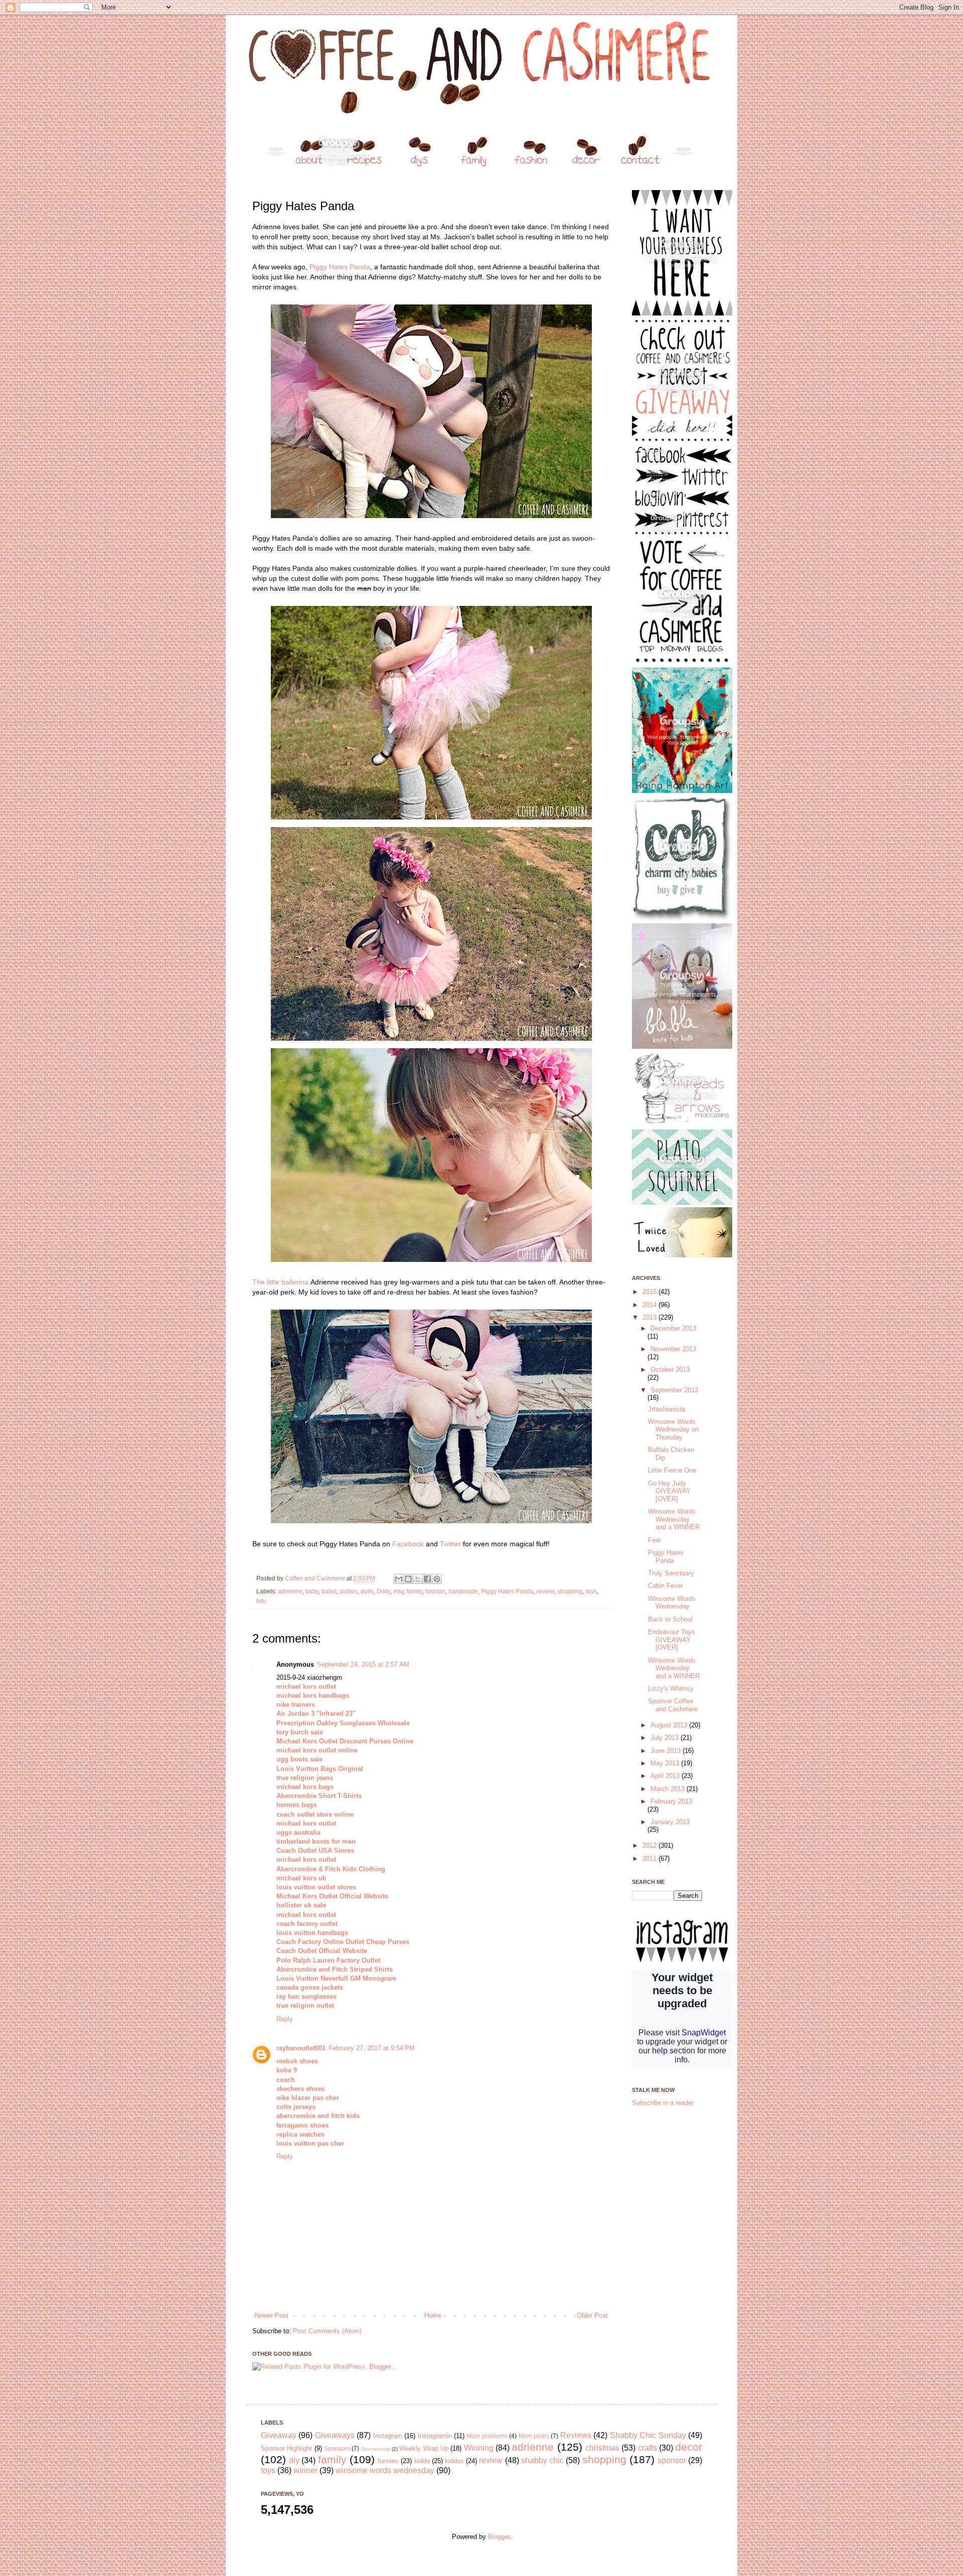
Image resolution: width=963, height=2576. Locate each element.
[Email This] (399, 1579)
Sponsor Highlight (286, 2448)
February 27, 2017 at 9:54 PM (372, 2048)
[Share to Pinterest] (437, 1579)
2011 (651, 1859)
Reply (285, 2019)
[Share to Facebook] (427, 1579)
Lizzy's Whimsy (671, 1688)
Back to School (670, 1619)
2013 (651, 1317)
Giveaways (335, 2435)
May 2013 (666, 1763)
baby (312, 1591)
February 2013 (671, 1801)
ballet (329, 1591)
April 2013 (666, 1776)
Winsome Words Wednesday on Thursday (673, 1429)
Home (433, 2315)
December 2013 (673, 1328)
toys (591, 1591)
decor (689, 2447)
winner (305, 2470)
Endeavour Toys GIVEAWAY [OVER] (672, 1640)
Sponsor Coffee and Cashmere (673, 1705)
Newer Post (272, 2315)
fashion (435, 1591)
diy (294, 2460)
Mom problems (487, 2436)
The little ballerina (280, 1282)
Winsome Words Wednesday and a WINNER (674, 1519)
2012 (651, 1845)
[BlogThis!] (408, 1579)
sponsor (672, 2460)
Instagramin (435, 2436)
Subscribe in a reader (663, 2103)
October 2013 (670, 1370)
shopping (570, 1591)
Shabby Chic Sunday (648, 2435)
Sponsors (337, 2448)
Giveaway (279, 2435)
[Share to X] (418, 1579)
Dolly (383, 1591)
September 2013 (674, 1390)
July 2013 (666, 1738)
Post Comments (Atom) (327, 2331)
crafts (648, 2448)
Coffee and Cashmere (316, 1578)
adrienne (290, 1591)
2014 (651, 1305)
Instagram (388, 2436)
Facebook (408, 1544)
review (545, 1591)
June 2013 (667, 1751)
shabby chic (542, 2460)
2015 (651, 1292)
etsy (398, 1591)
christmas (602, 2448)
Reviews (576, 2435)
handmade (463, 1591)
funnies (388, 2461)
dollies (349, 1591)
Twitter (450, 1544)
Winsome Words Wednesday (672, 1603)
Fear (655, 1540)
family (415, 1591)
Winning (479, 2448)
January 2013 (670, 1822)
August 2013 (670, 1725)
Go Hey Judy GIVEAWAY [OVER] (669, 1491)
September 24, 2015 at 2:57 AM (363, 1664)
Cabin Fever (666, 1586)
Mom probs (534, 2436)
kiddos (454, 2461)
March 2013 (669, 1789)
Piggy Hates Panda (340, 267)
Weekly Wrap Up (424, 2448)
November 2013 (673, 1349)
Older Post (592, 2315)
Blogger (499, 2537)
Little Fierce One (672, 1470)
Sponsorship (376, 2449)
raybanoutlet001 (301, 2048)
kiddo (422, 2461)
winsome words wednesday (385, 2470)
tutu (261, 1601)
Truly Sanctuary (671, 1573)
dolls (367, 1591)
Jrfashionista (667, 1409)
